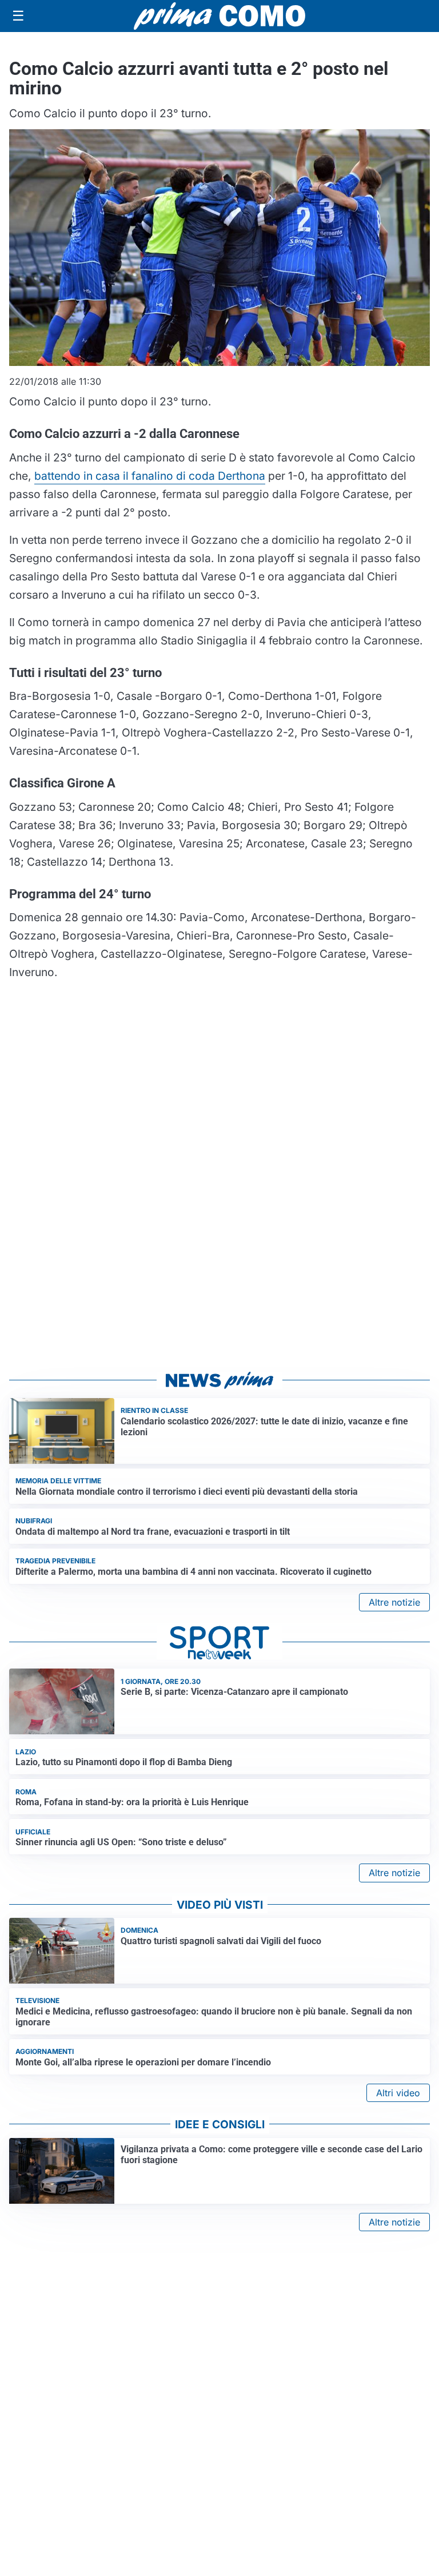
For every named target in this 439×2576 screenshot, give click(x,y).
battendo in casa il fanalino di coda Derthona (150, 476)
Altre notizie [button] (394, 1602)
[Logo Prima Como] (219, 16)
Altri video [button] (398, 2093)
